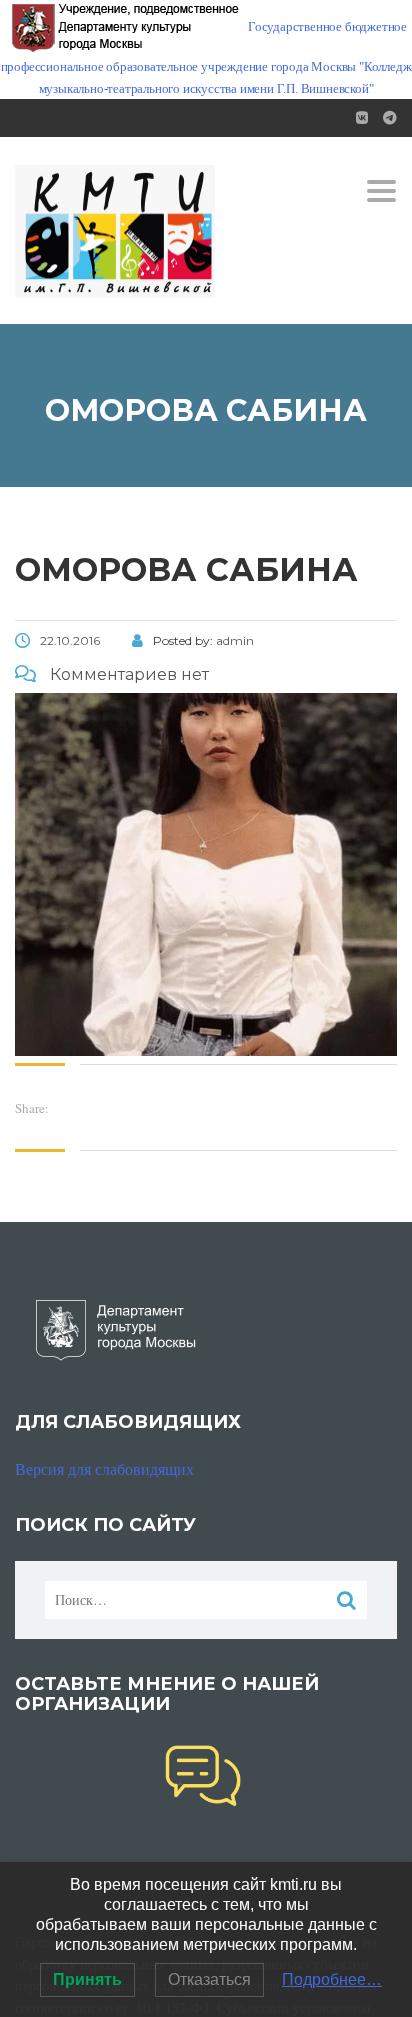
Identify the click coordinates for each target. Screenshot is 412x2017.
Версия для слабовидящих (104, 1468)
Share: (32, 1108)
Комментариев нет (127, 674)
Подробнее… (332, 1979)
